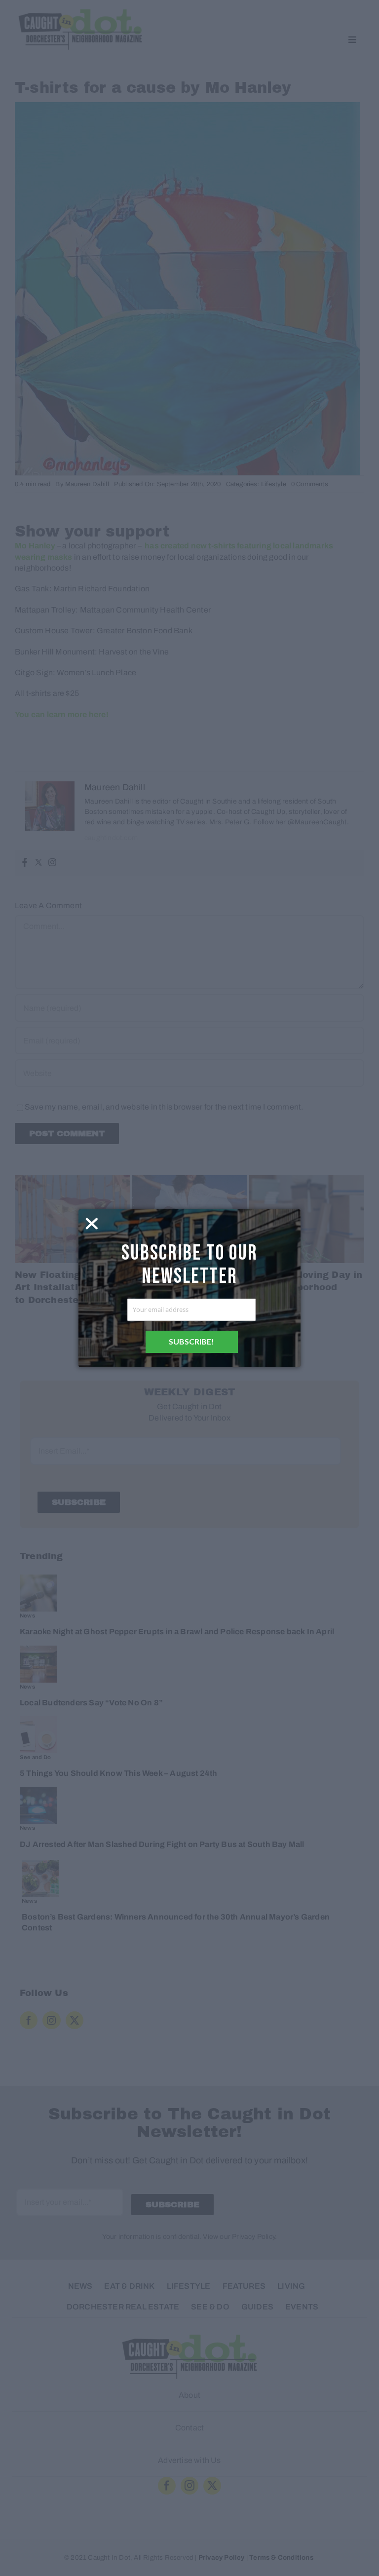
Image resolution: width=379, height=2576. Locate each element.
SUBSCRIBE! (191, 1341)
